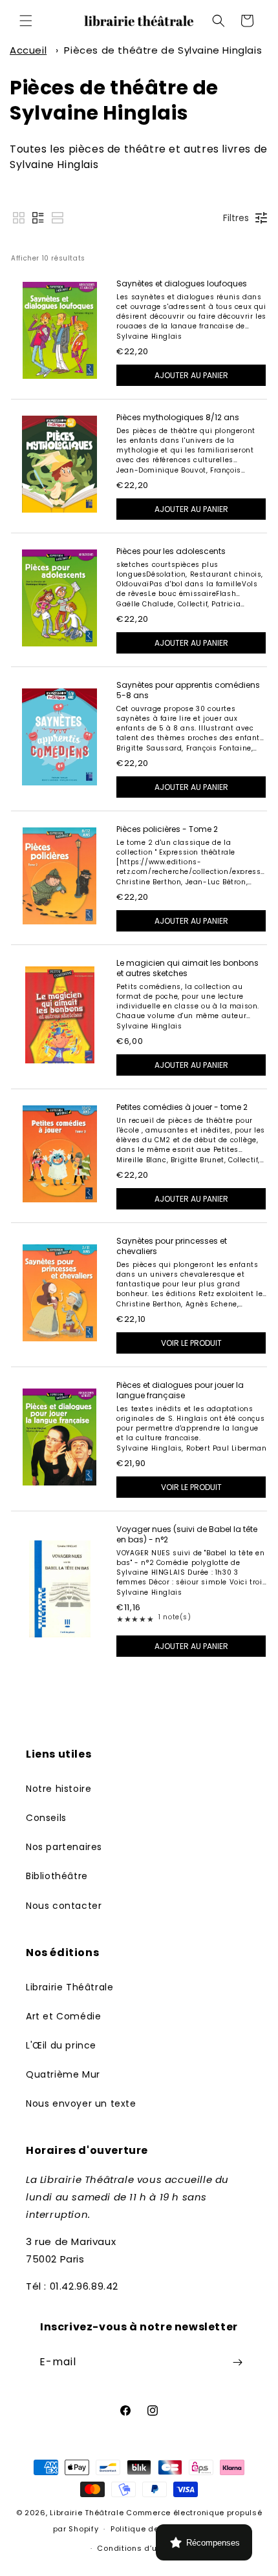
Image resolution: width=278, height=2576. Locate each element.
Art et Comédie (63, 2016)
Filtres (236, 218)
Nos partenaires (64, 1847)
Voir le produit (191, 1343)
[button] (26, 21)
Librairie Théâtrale (69, 1987)
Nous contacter (64, 1906)
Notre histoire (59, 1789)
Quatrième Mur (63, 2074)
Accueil (28, 50)
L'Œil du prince (61, 2045)
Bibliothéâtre (57, 1876)
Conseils (46, 1818)
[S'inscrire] (237, 2362)
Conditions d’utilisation (145, 2548)
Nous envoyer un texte (81, 2103)
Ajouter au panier (191, 375)
